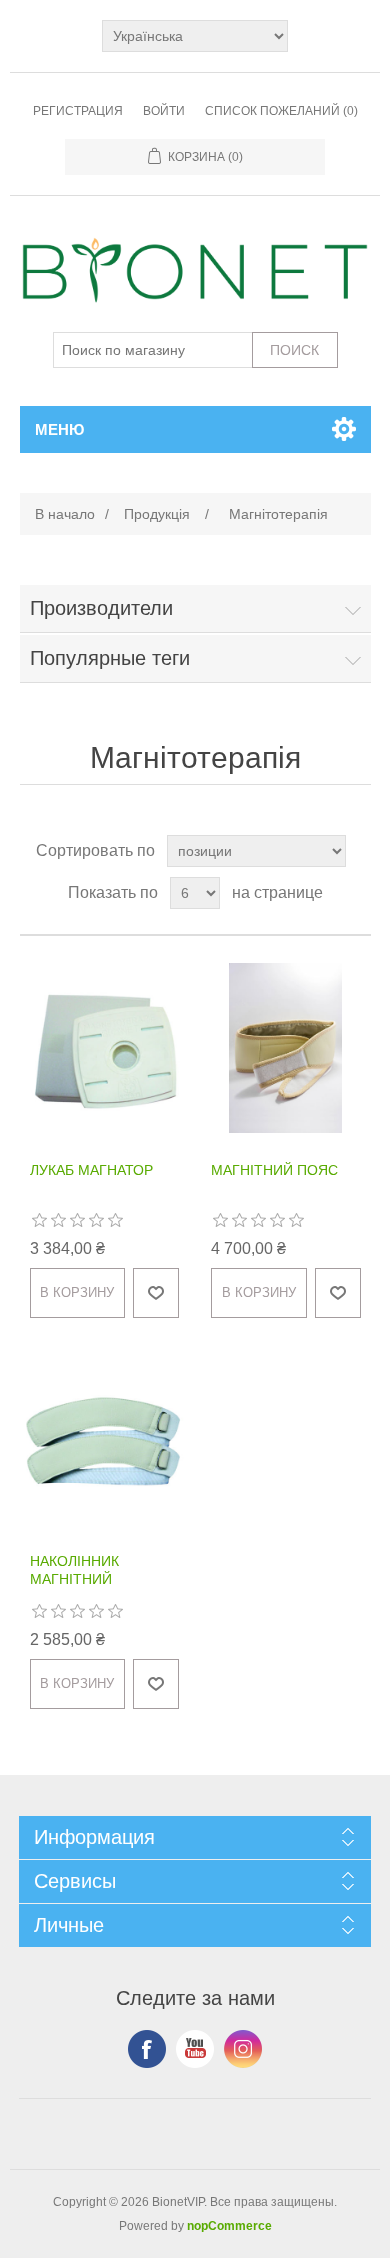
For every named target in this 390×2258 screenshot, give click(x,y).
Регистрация (78, 111)
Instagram (243, 2049)
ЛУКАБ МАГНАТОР (91, 1170)
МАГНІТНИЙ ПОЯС (274, 1170)
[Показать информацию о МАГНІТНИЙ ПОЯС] (286, 1049)
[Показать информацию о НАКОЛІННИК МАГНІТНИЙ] (105, 1439)
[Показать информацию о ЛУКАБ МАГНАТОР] (105, 1049)
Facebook (147, 2049)
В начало (65, 514)
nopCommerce (229, 2226)
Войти (164, 111)
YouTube (195, 2049)
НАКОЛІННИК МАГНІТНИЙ (74, 1570)
